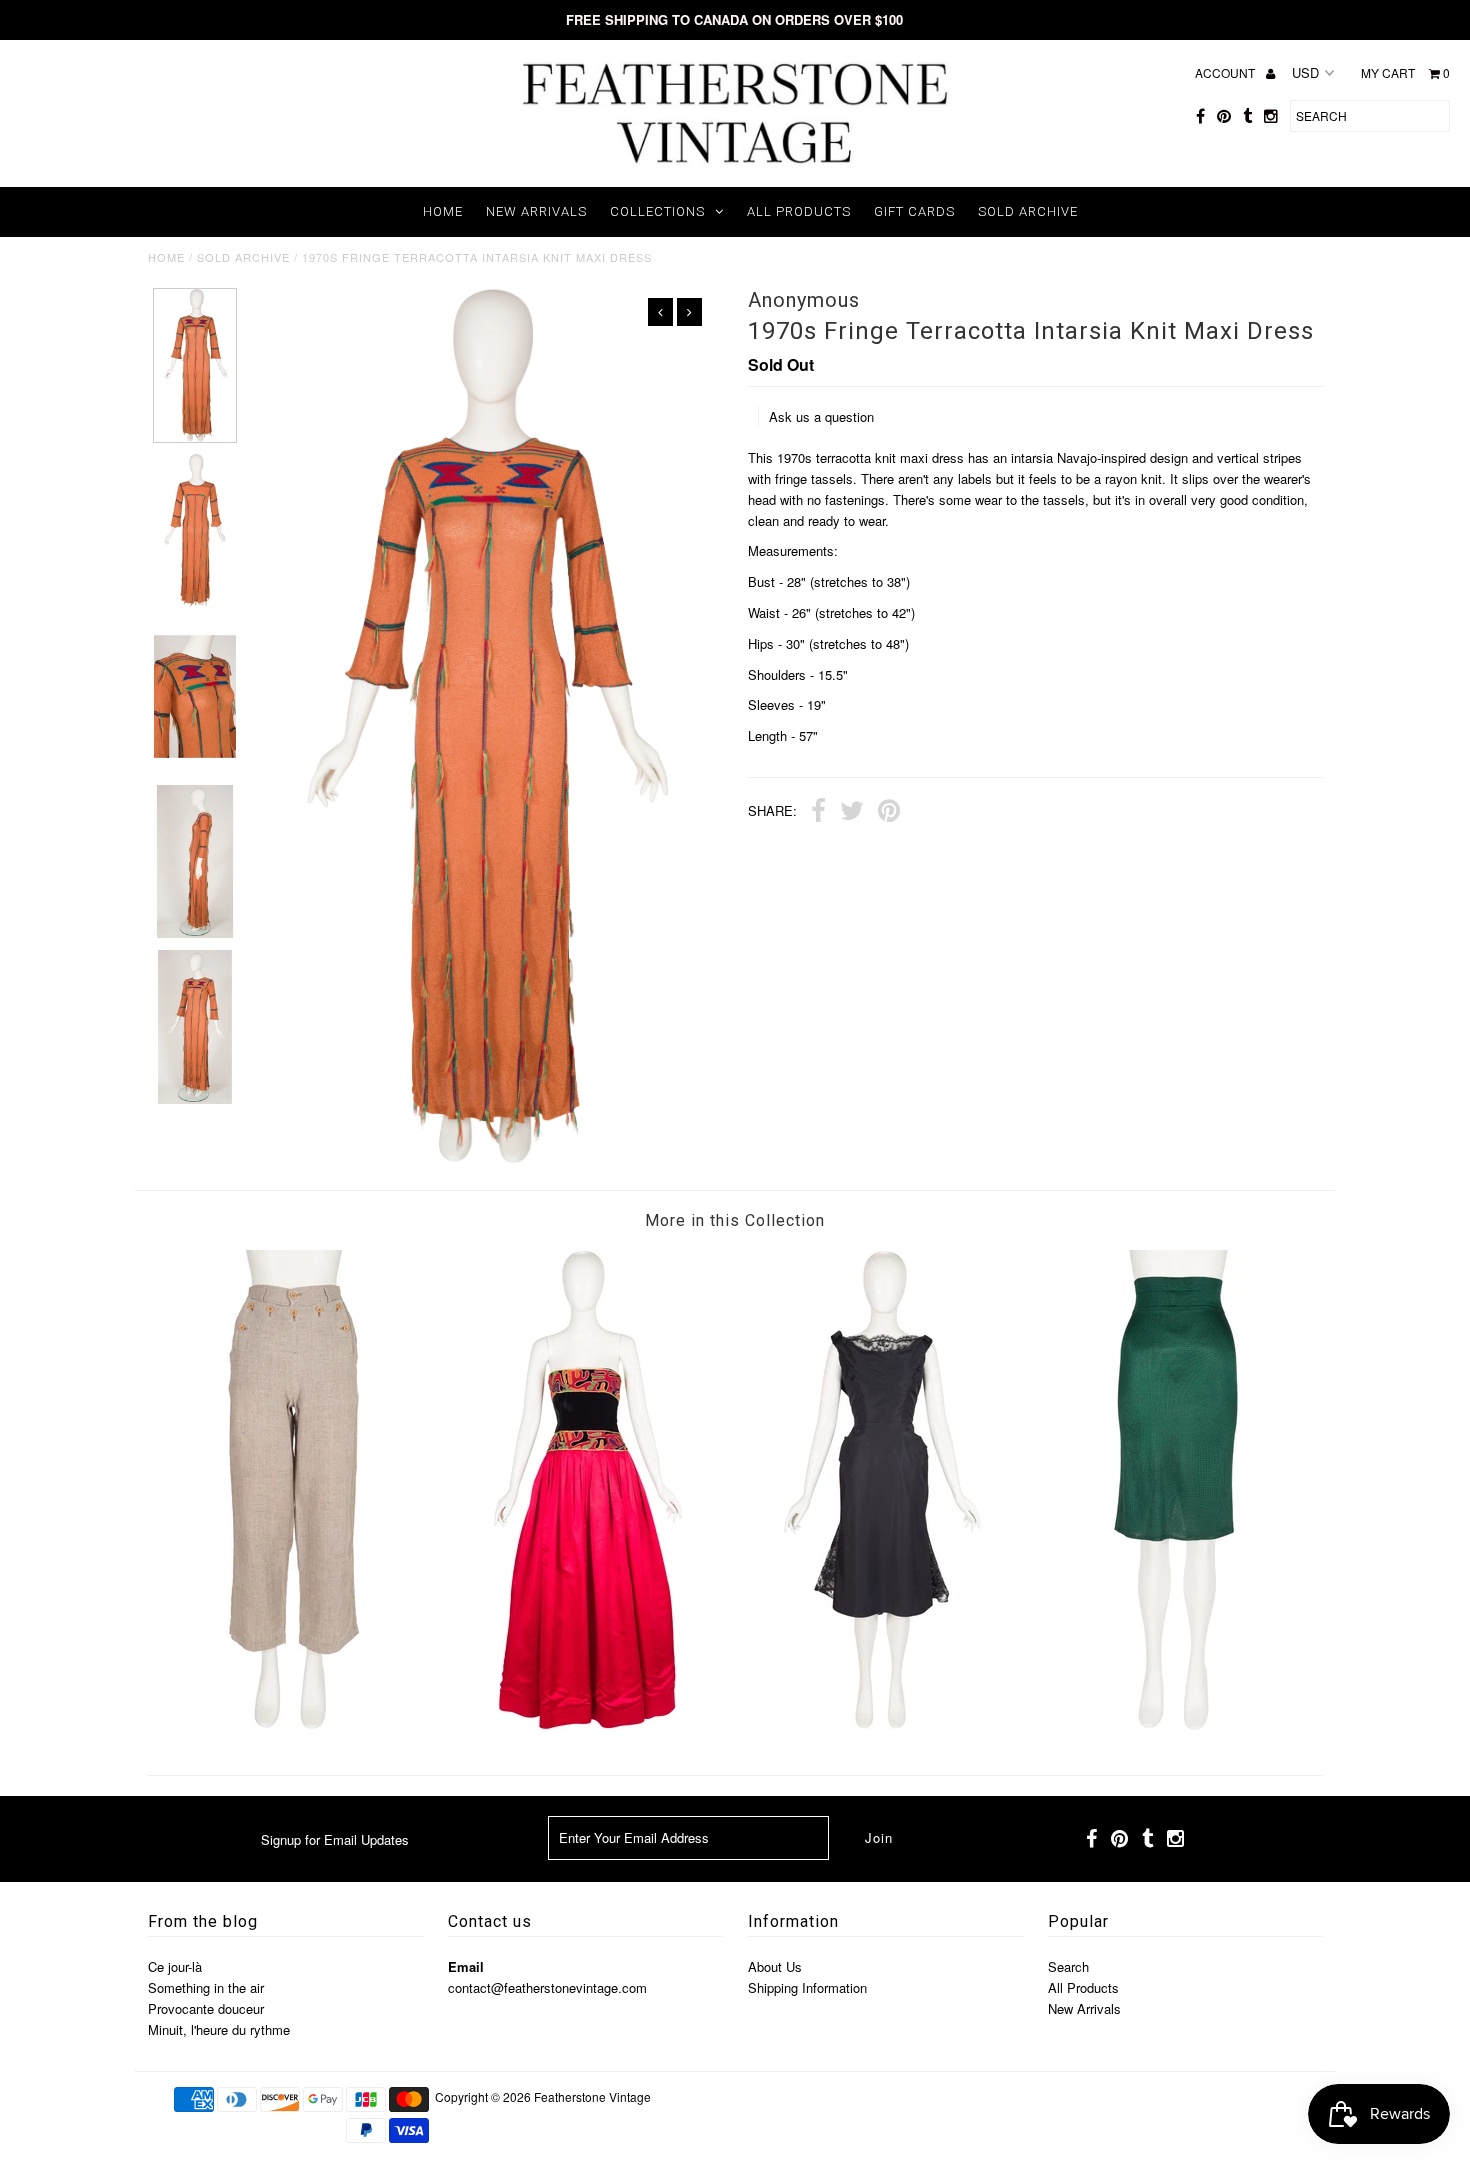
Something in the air (206, 1987)
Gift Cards (914, 211)
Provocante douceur (206, 2008)
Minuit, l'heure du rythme (219, 2029)
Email (466, 1966)
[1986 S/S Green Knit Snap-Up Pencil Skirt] (1176, 1724)
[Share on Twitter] (852, 813)
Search (1068, 1966)
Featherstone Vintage (592, 2096)
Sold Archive (1028, 211)
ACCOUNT (1226, 72)
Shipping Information (807, 1987)
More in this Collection (735, 1220)
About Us (775, 1966)
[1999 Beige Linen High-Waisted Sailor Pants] (294, 1724)
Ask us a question (821, 416)
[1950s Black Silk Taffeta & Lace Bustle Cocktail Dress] (882, 1724)
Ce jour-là (175, 1966)
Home (443, 211)
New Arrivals (536, 211)
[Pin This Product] (889, 813)
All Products (799, 211)
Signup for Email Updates (335, 1839)
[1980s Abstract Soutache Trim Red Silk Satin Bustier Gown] (588, 1724)
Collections (657, 211)
